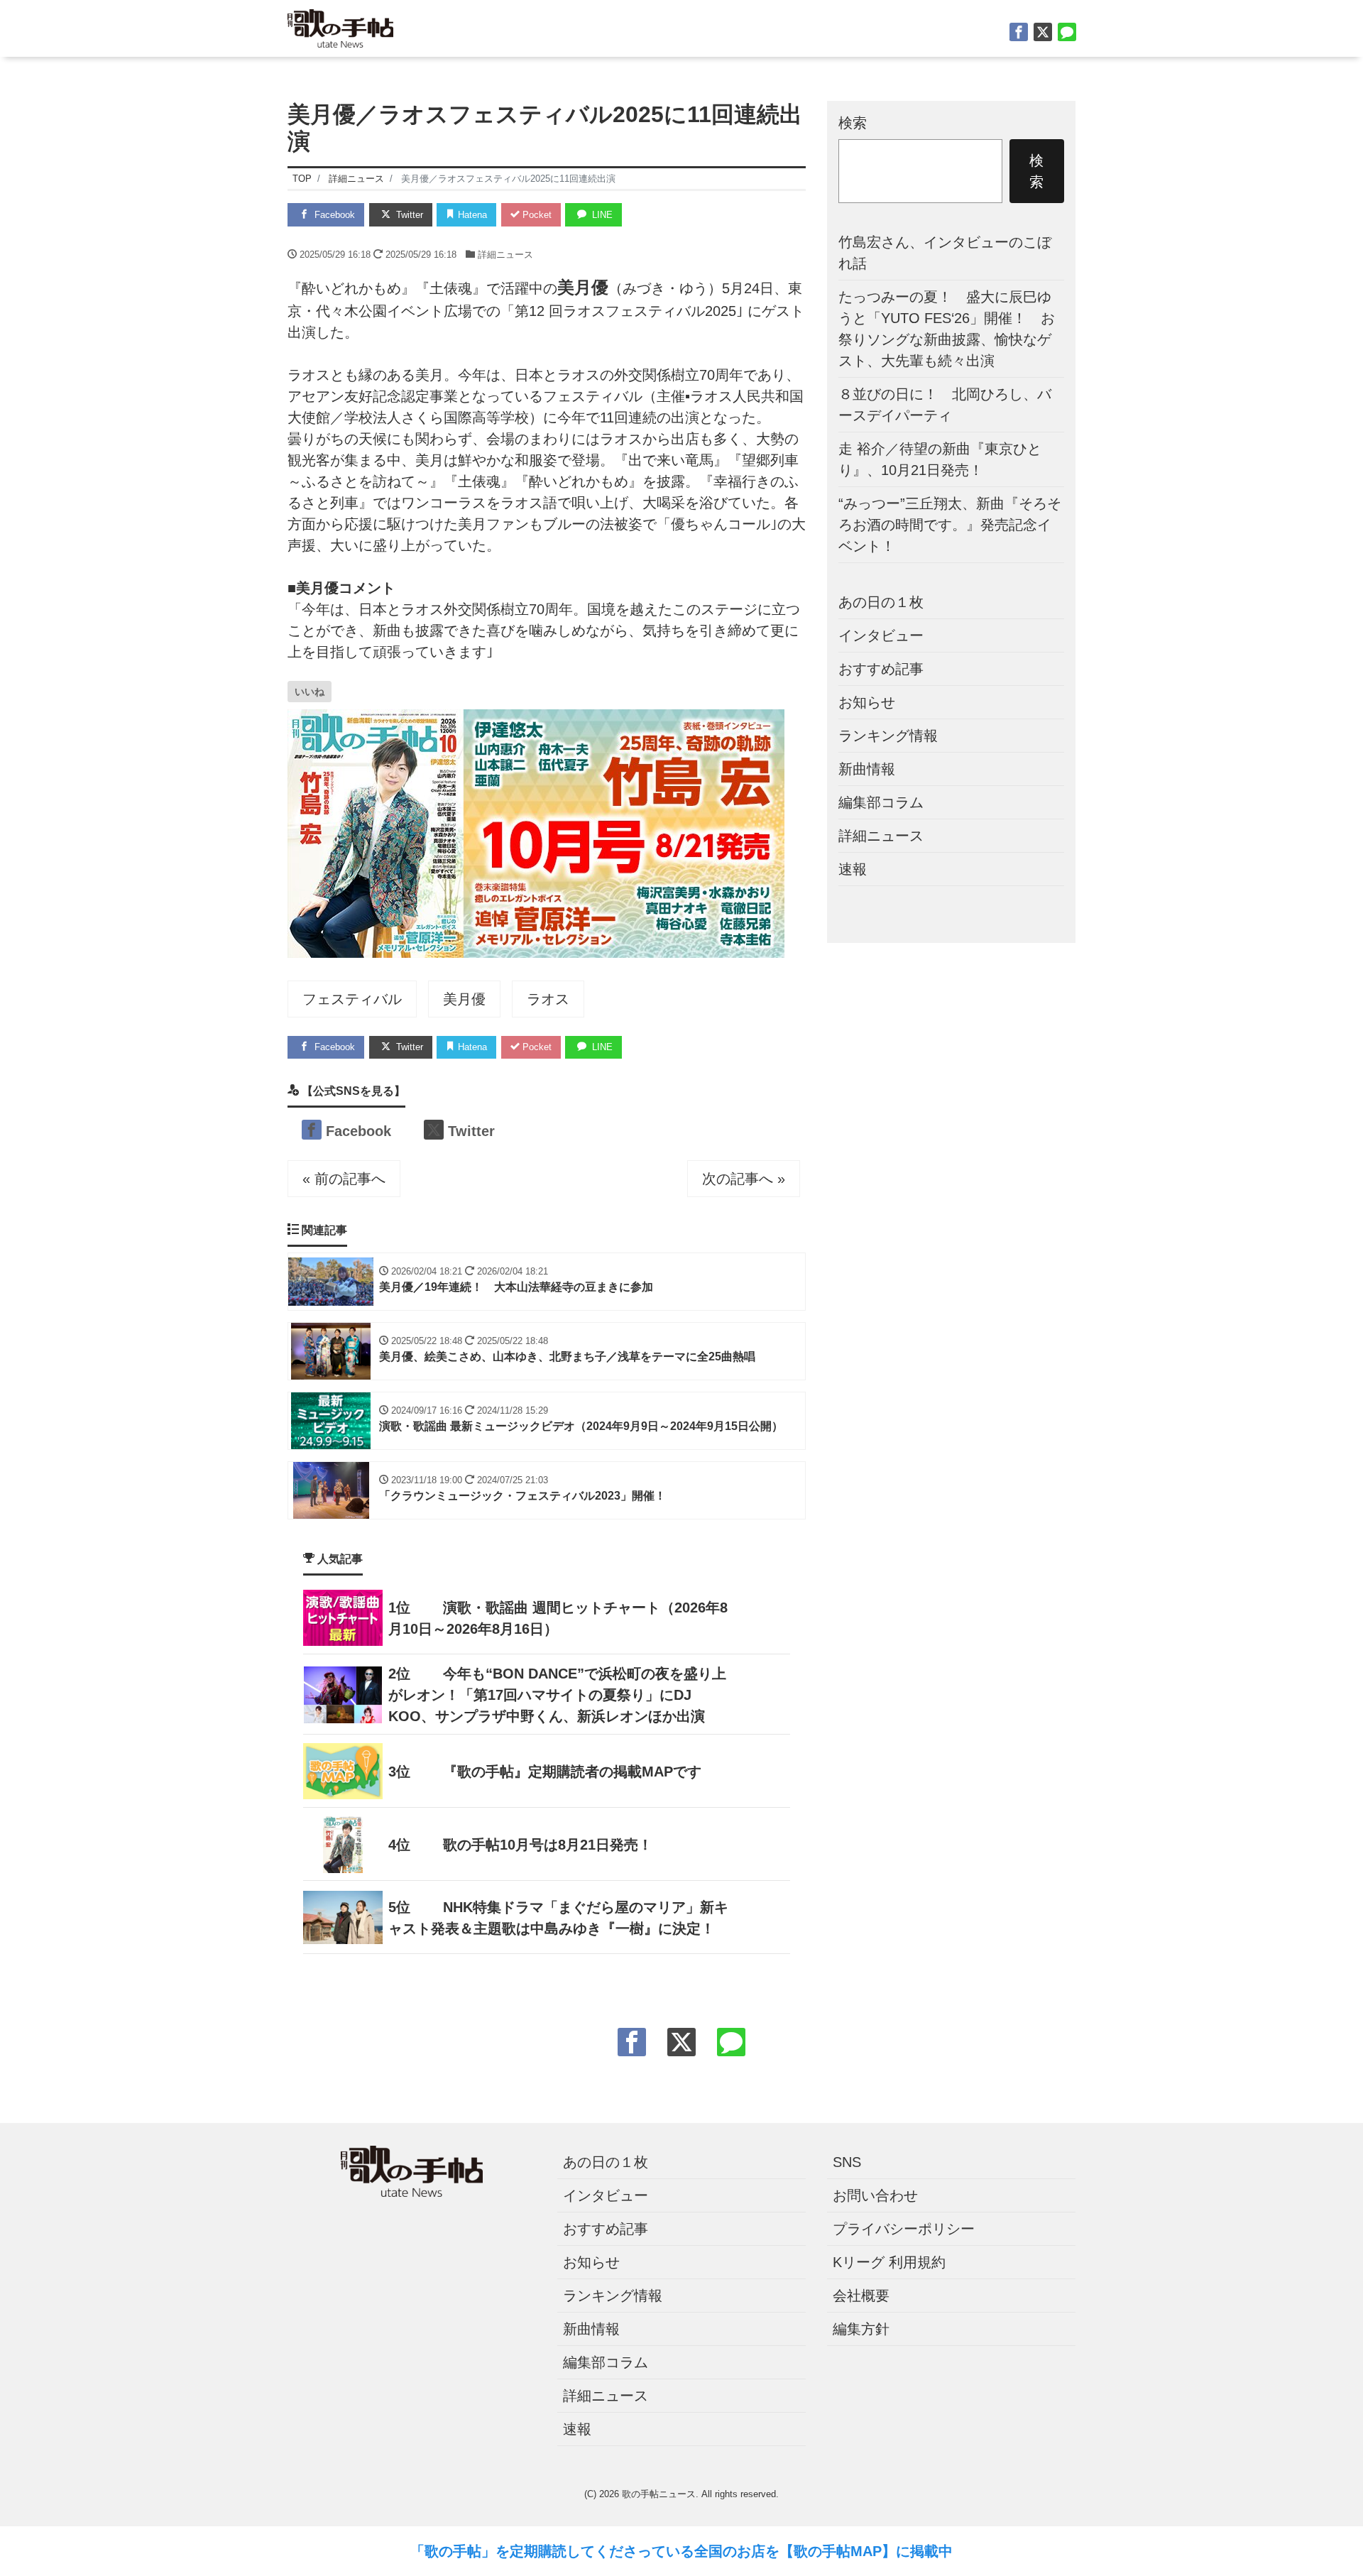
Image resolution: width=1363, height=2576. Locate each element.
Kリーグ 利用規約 (889, 2262)
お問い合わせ (875, 2195)
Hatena (471, 215)
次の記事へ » (744, 1179)
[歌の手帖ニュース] (340, 27)
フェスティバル (352, 999)
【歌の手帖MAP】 (838, 2551)
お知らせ (867, 702)
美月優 (464, 999)
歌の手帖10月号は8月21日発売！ (548, 1845)
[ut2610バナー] (536, 833)
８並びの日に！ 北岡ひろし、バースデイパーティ (945, 405)
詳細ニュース (505, 255)
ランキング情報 (888, 736)
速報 (853, 869)
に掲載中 (924, 2551)
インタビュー (881, 635)
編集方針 (861, 2329)
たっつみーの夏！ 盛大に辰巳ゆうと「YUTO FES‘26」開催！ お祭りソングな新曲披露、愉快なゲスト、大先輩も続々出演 (947, 329)
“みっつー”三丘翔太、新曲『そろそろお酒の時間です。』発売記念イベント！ (950, 525)
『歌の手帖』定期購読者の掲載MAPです (572, 1772)
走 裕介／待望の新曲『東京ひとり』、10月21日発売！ (940, 459)
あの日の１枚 (881, 602)
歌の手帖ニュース (659, 2494)
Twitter (408, 215)
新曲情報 (867, 769)
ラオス (548, 999)
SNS (847, 2162)
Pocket (536, 215)
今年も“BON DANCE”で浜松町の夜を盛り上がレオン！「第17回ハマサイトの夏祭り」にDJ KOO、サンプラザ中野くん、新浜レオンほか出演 (557, 1695)
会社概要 (861, 2296)
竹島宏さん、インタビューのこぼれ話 (945, 253)
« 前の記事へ (344, 1179)
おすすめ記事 (881, 669)
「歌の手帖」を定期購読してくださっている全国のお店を (595, 2551)
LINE (601, 215)
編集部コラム (881, 802)
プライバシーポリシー (904, 2229)
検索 (853, 123)
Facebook (333, 215)
